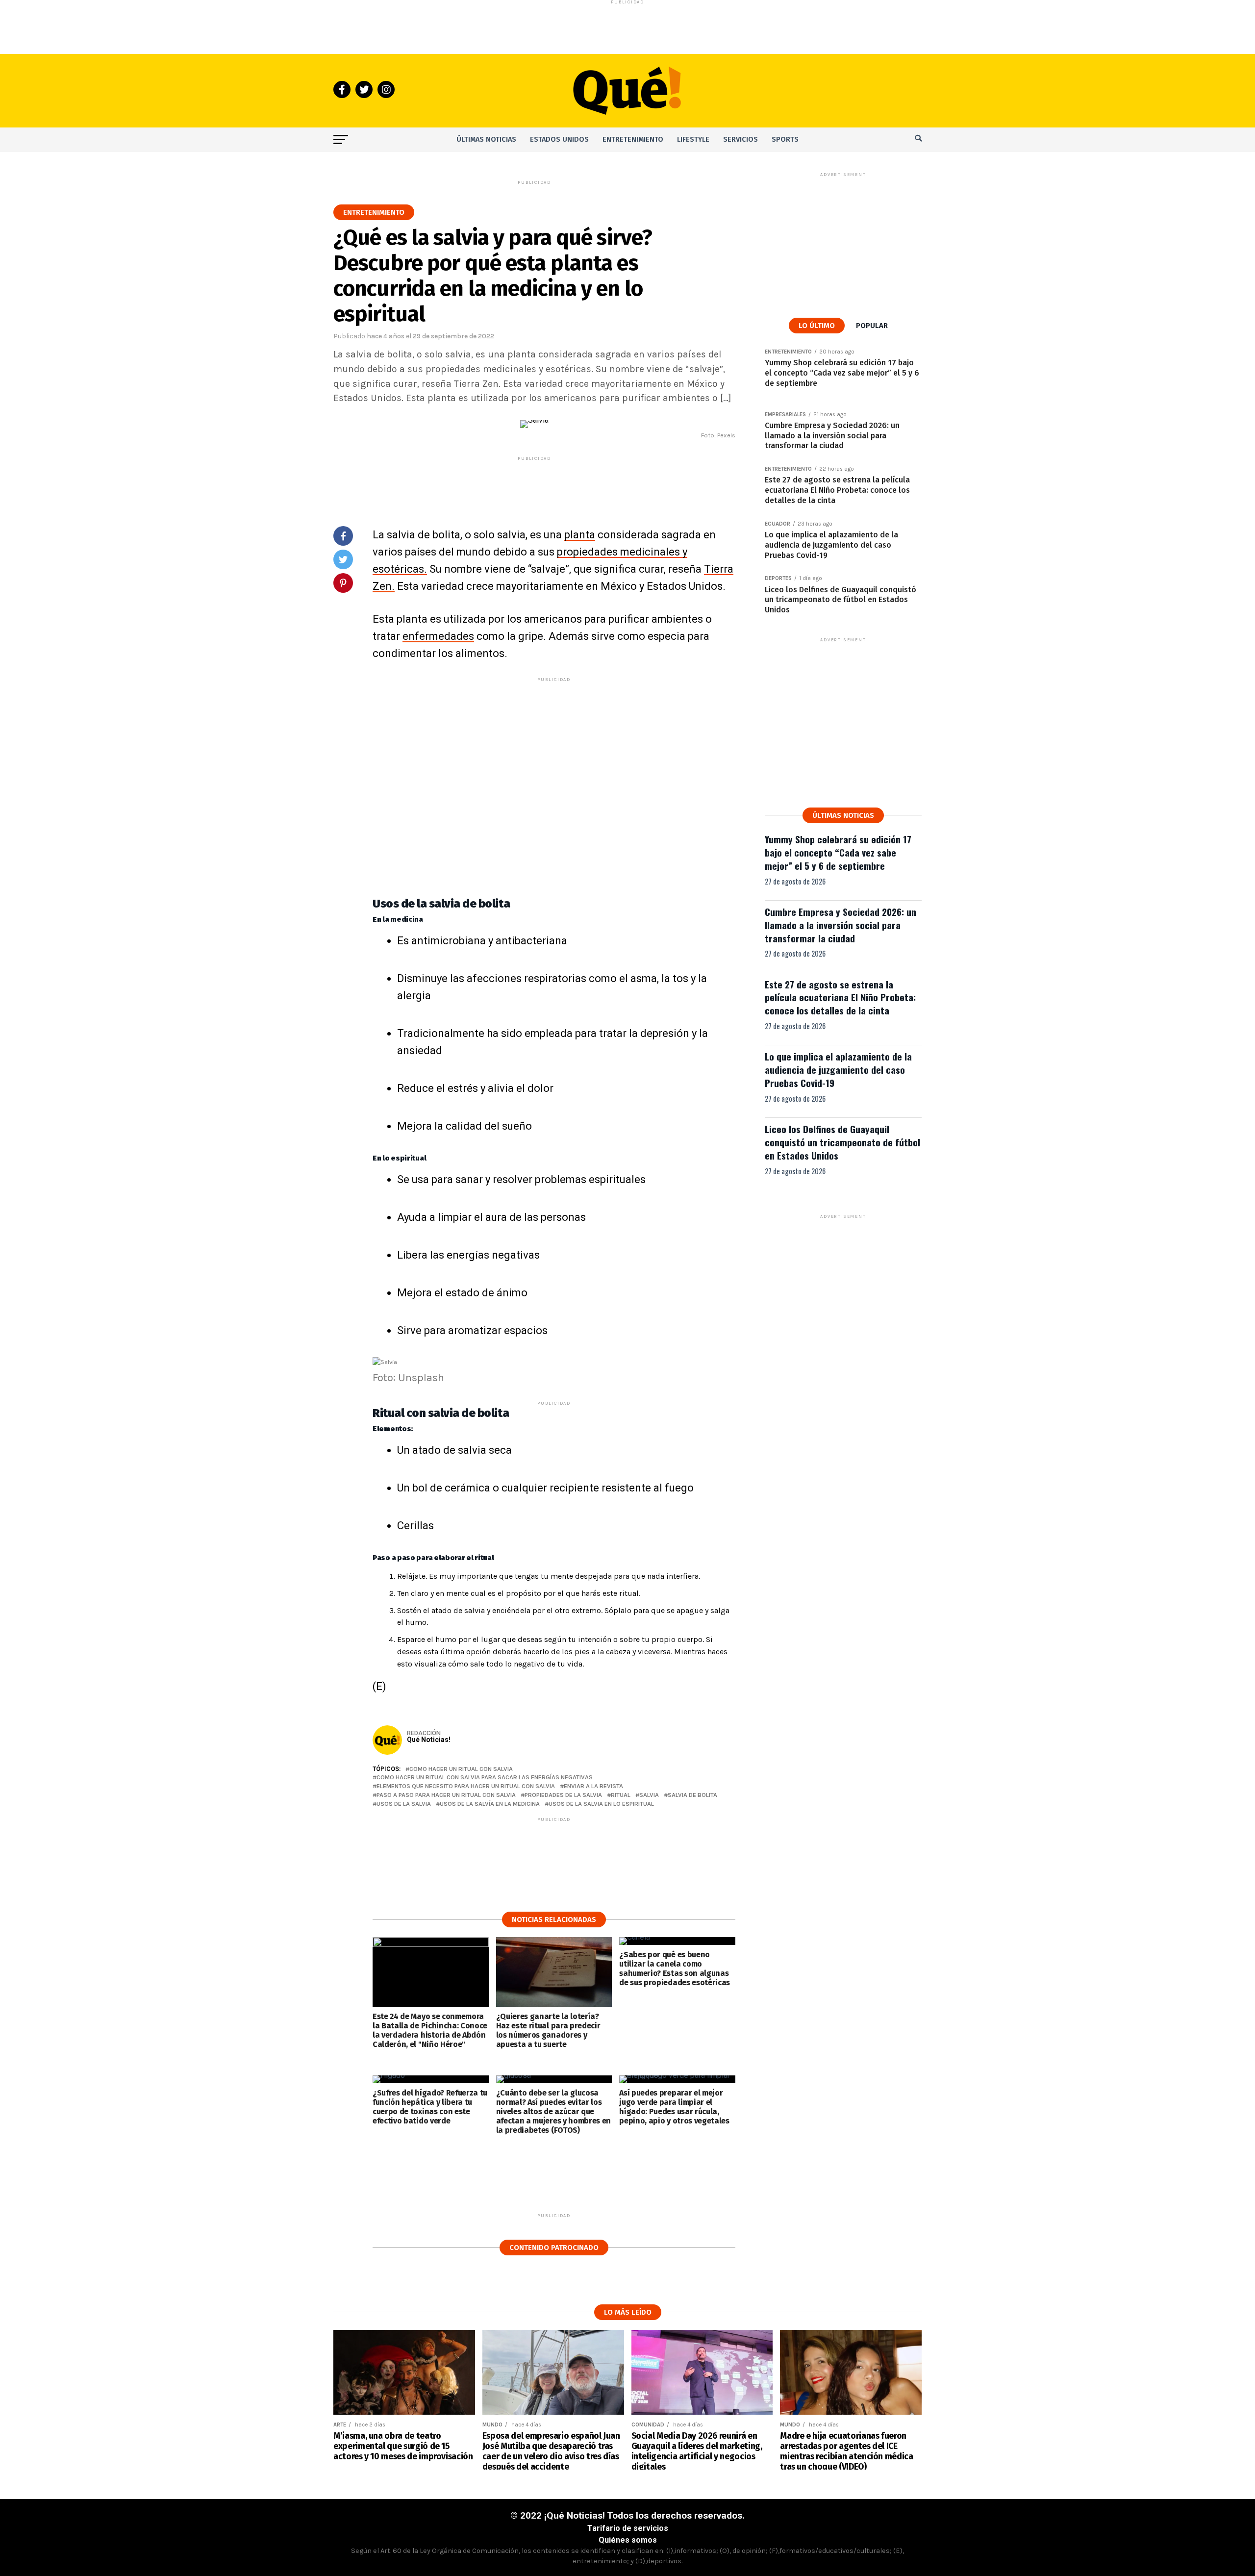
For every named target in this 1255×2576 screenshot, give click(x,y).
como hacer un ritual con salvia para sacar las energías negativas (485, 1778)
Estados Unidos (559, 139)
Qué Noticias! (429, 1740)
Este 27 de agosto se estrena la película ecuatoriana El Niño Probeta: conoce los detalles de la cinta (840, 998)
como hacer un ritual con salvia (461, 1769)
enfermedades (438, 636)
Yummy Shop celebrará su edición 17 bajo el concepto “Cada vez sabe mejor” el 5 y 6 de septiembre (838, 852)
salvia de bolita (692, 1795)
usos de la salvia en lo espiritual (601, 1804)
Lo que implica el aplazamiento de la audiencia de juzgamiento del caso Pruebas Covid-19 (838, 1070)
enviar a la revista (593, 1786)
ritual (621, 1795)
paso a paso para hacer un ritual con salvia (446, 1795)
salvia (649, 1795)
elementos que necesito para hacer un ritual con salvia (466, 1786)
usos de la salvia (404, 1804)
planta (580, 535)
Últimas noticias (486, 139)
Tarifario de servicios (628, 2528)
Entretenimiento (633, 139)
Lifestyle (693, 139)
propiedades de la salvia (563, 1795)
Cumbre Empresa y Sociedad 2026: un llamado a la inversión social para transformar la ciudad (841, 925)
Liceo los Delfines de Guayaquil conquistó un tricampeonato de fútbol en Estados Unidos (842, 1142)
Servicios (740, 139)
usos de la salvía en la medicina (490, 1804)
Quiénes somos (628, 2540)
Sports (785, 139)
